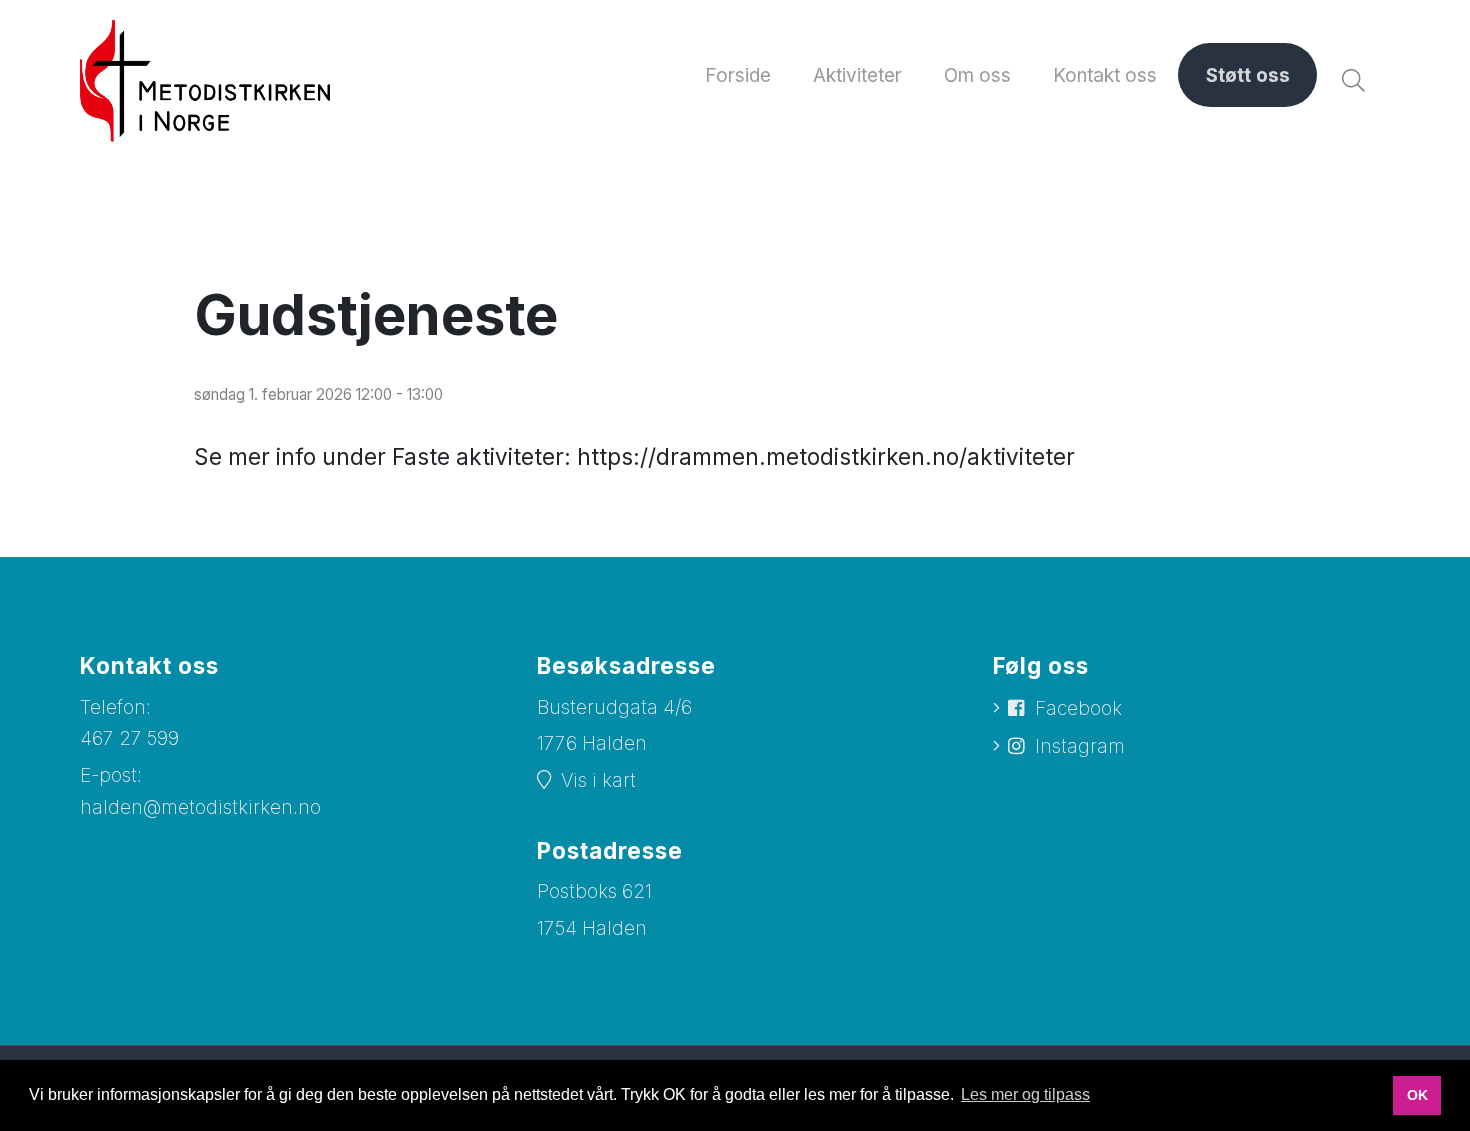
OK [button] (1417, 1095)
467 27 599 (129, 738)
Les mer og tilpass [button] (1025, 1094)
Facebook (1078, 708)
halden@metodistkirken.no (200, 807)
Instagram (1080, 746)
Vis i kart (598, 780)
